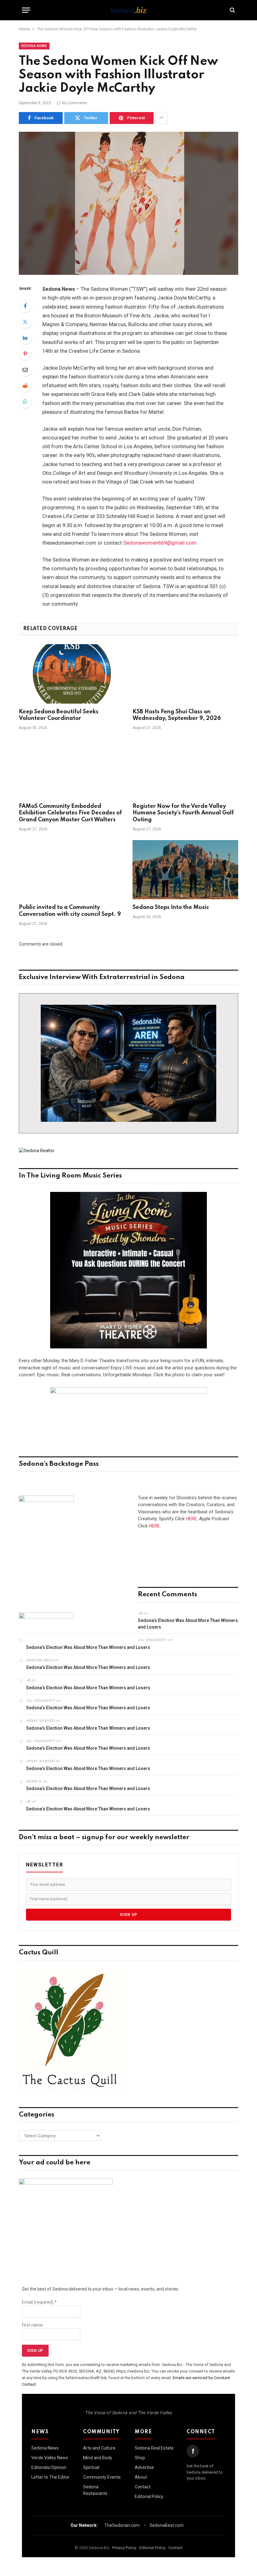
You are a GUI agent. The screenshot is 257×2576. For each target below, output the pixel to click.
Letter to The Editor (50, 2477)
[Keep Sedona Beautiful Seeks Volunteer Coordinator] (72, 674)
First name (32, 2325)
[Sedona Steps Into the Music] (185, 870)
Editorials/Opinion (49, 2467)
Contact (143, 2487)
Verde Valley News (50, 2458)
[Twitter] (25, 322)
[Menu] (26, 10)
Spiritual (91, 2467)
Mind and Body (98, 2458)
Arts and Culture (99, 2448)
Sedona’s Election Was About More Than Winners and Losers (188, 1624)
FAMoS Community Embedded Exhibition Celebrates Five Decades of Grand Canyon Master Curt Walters (70, 813)
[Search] (232, 10)
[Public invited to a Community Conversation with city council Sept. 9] (72, 870)
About (141, 2477)
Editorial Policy (149, 2496)
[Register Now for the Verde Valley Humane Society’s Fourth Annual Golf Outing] (185, 768)
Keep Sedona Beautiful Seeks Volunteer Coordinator (59, 715)
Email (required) (39, 2302)
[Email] (25, 370)
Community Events (102, 2477)
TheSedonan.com (122, 2525)
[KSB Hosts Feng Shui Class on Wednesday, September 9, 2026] (185, 674)
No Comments (75, 103)
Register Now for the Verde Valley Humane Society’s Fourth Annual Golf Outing (183, 813)
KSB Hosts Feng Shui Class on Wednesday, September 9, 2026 (177, 715)
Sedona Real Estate (154, 2448)
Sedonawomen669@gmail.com (160, 543)
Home (24, 29)
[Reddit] (25, 386)
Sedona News (34, 46)
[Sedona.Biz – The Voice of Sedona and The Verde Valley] (128, 10)
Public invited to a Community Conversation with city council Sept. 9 (70, 911)
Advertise (144, 2467)
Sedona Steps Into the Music (171, 907)
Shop (140, 2458)
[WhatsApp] (25, 402)
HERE (191, 1519)
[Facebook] (25, 306)
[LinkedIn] (25, 338)
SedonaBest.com (167, 2525)
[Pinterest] (25, 354)
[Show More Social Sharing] (161, 118)
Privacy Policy (124, 2548)
